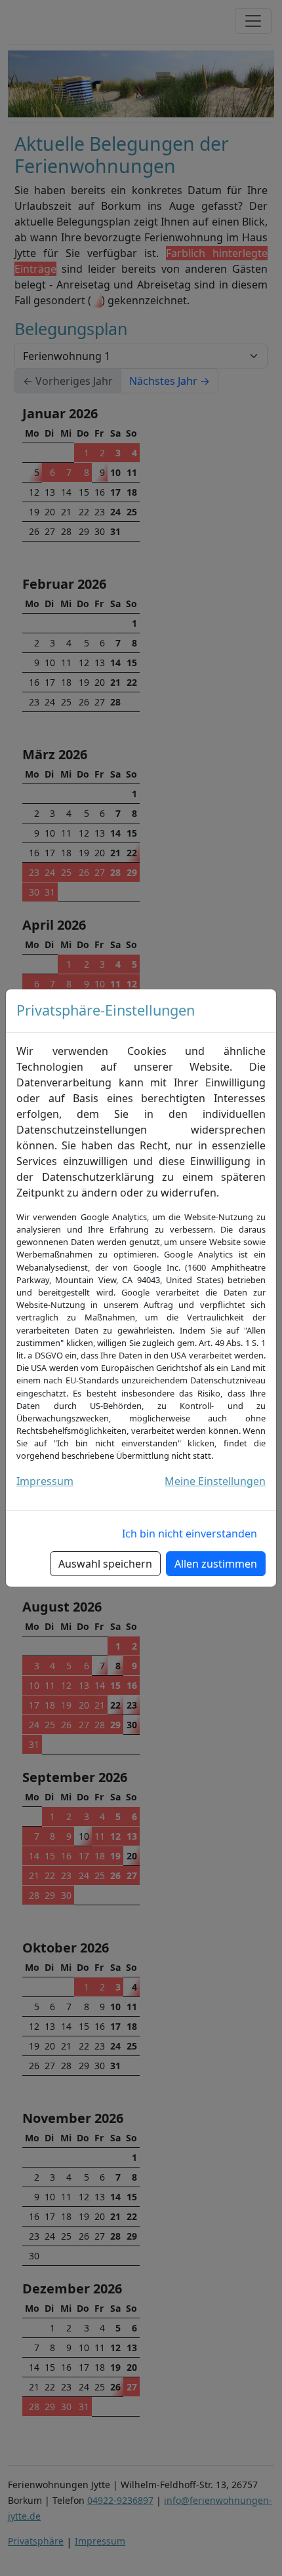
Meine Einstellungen (215, 1481)
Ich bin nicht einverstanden (190, 1534)
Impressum (45, 1481)
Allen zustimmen (216, 1564)
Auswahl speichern (105, 1564)
